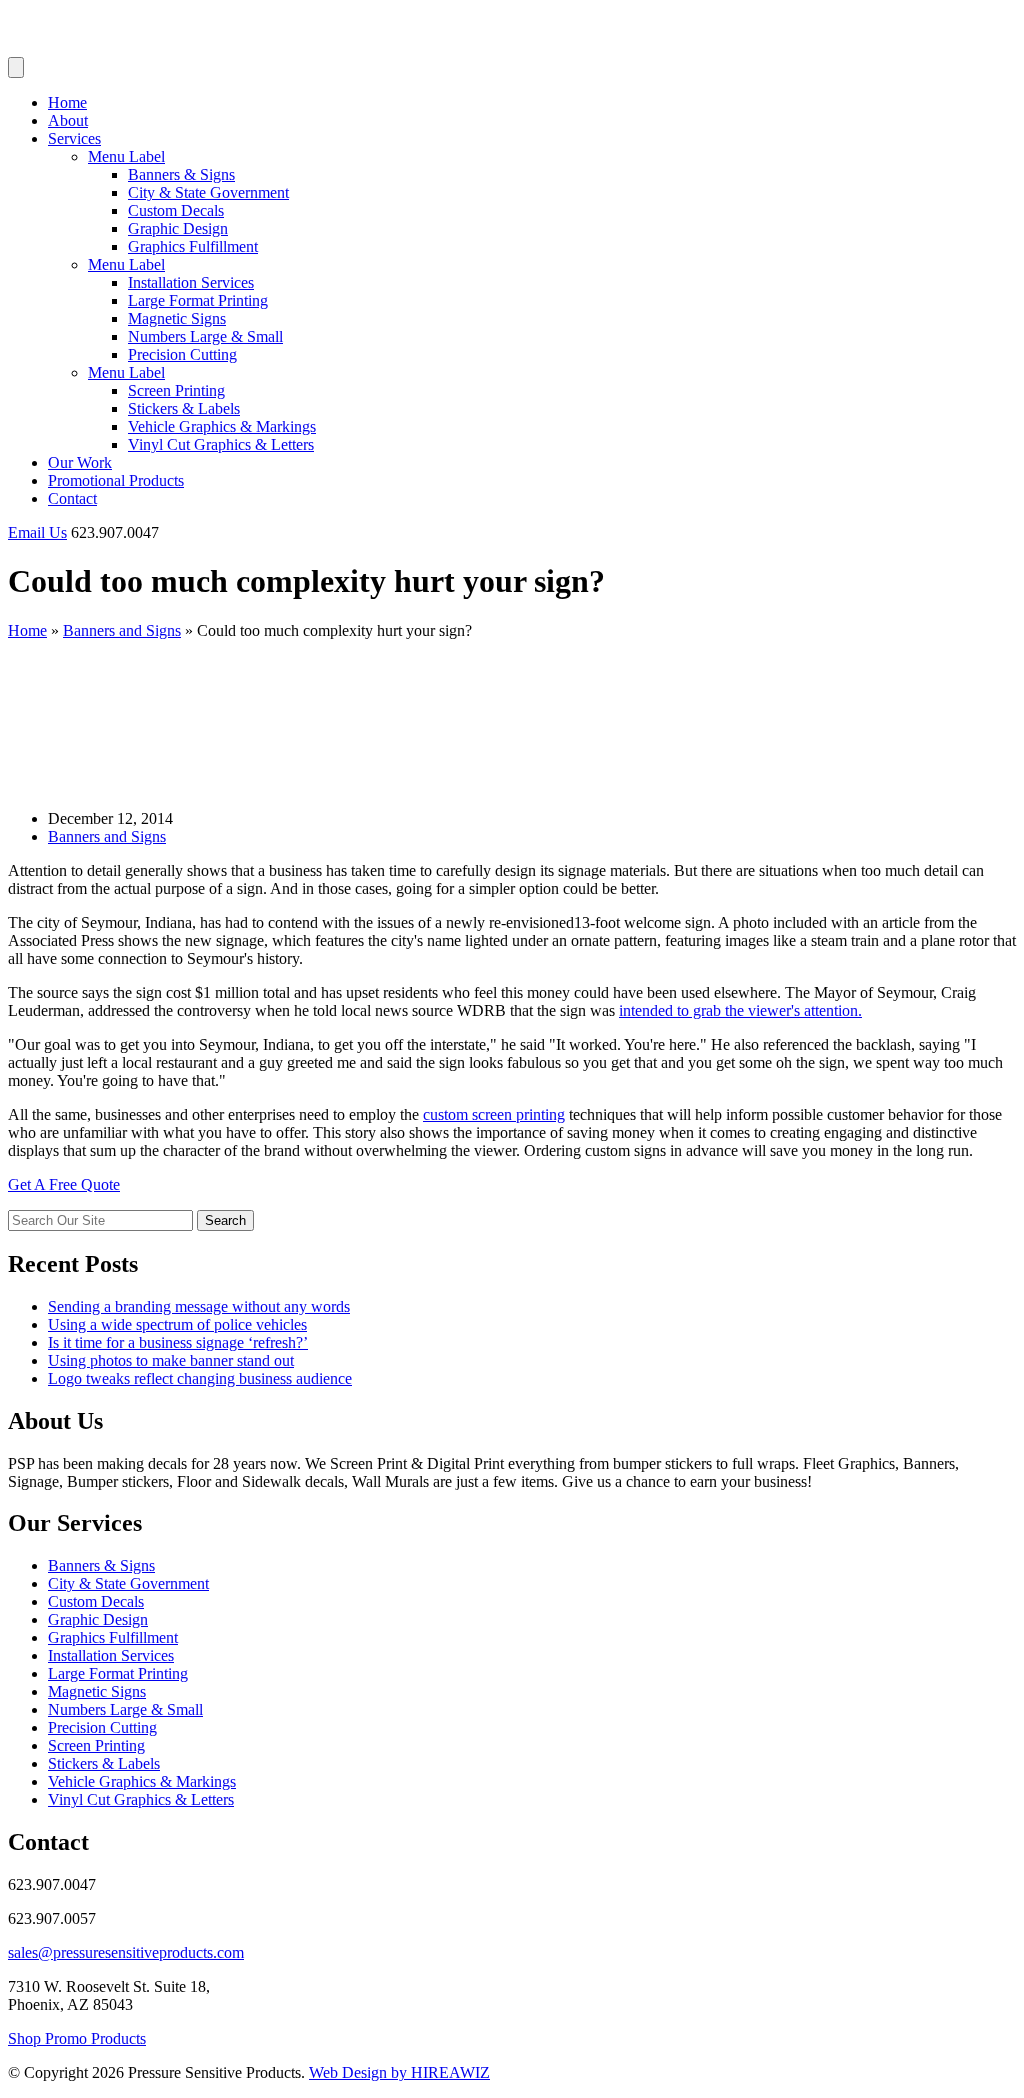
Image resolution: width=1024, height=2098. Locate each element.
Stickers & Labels (184, 408)
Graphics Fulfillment (193, 246)
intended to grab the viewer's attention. (740, 1010)
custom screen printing (494, 1114)
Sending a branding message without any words (199, 1306)
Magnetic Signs (177, 318)
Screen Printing (176, 390)
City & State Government (208, 192)
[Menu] (16, 67)
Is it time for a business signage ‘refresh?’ (178, 1342)
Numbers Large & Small (205, 336)
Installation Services (191, 282)
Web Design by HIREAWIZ (399, 2072)
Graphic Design (178, 228)
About (68, 120)
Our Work (80, 462)
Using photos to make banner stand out (171, 1360)
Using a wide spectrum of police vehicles (177, 1324)
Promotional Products (116, 480)
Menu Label (126, 156)
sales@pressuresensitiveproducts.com (126, 1952)
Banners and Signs (122, 630)
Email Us (37, 532)
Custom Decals (176, 210)
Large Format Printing (198, 300)
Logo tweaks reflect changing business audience (200, 1378)
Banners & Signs (181, 174)
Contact (72, 498)
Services (74, 138)
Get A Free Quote (64, 1184)
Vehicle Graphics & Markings (222, 426)
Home (67, 102)
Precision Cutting (182, 354)
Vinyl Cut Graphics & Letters (221, 444)
